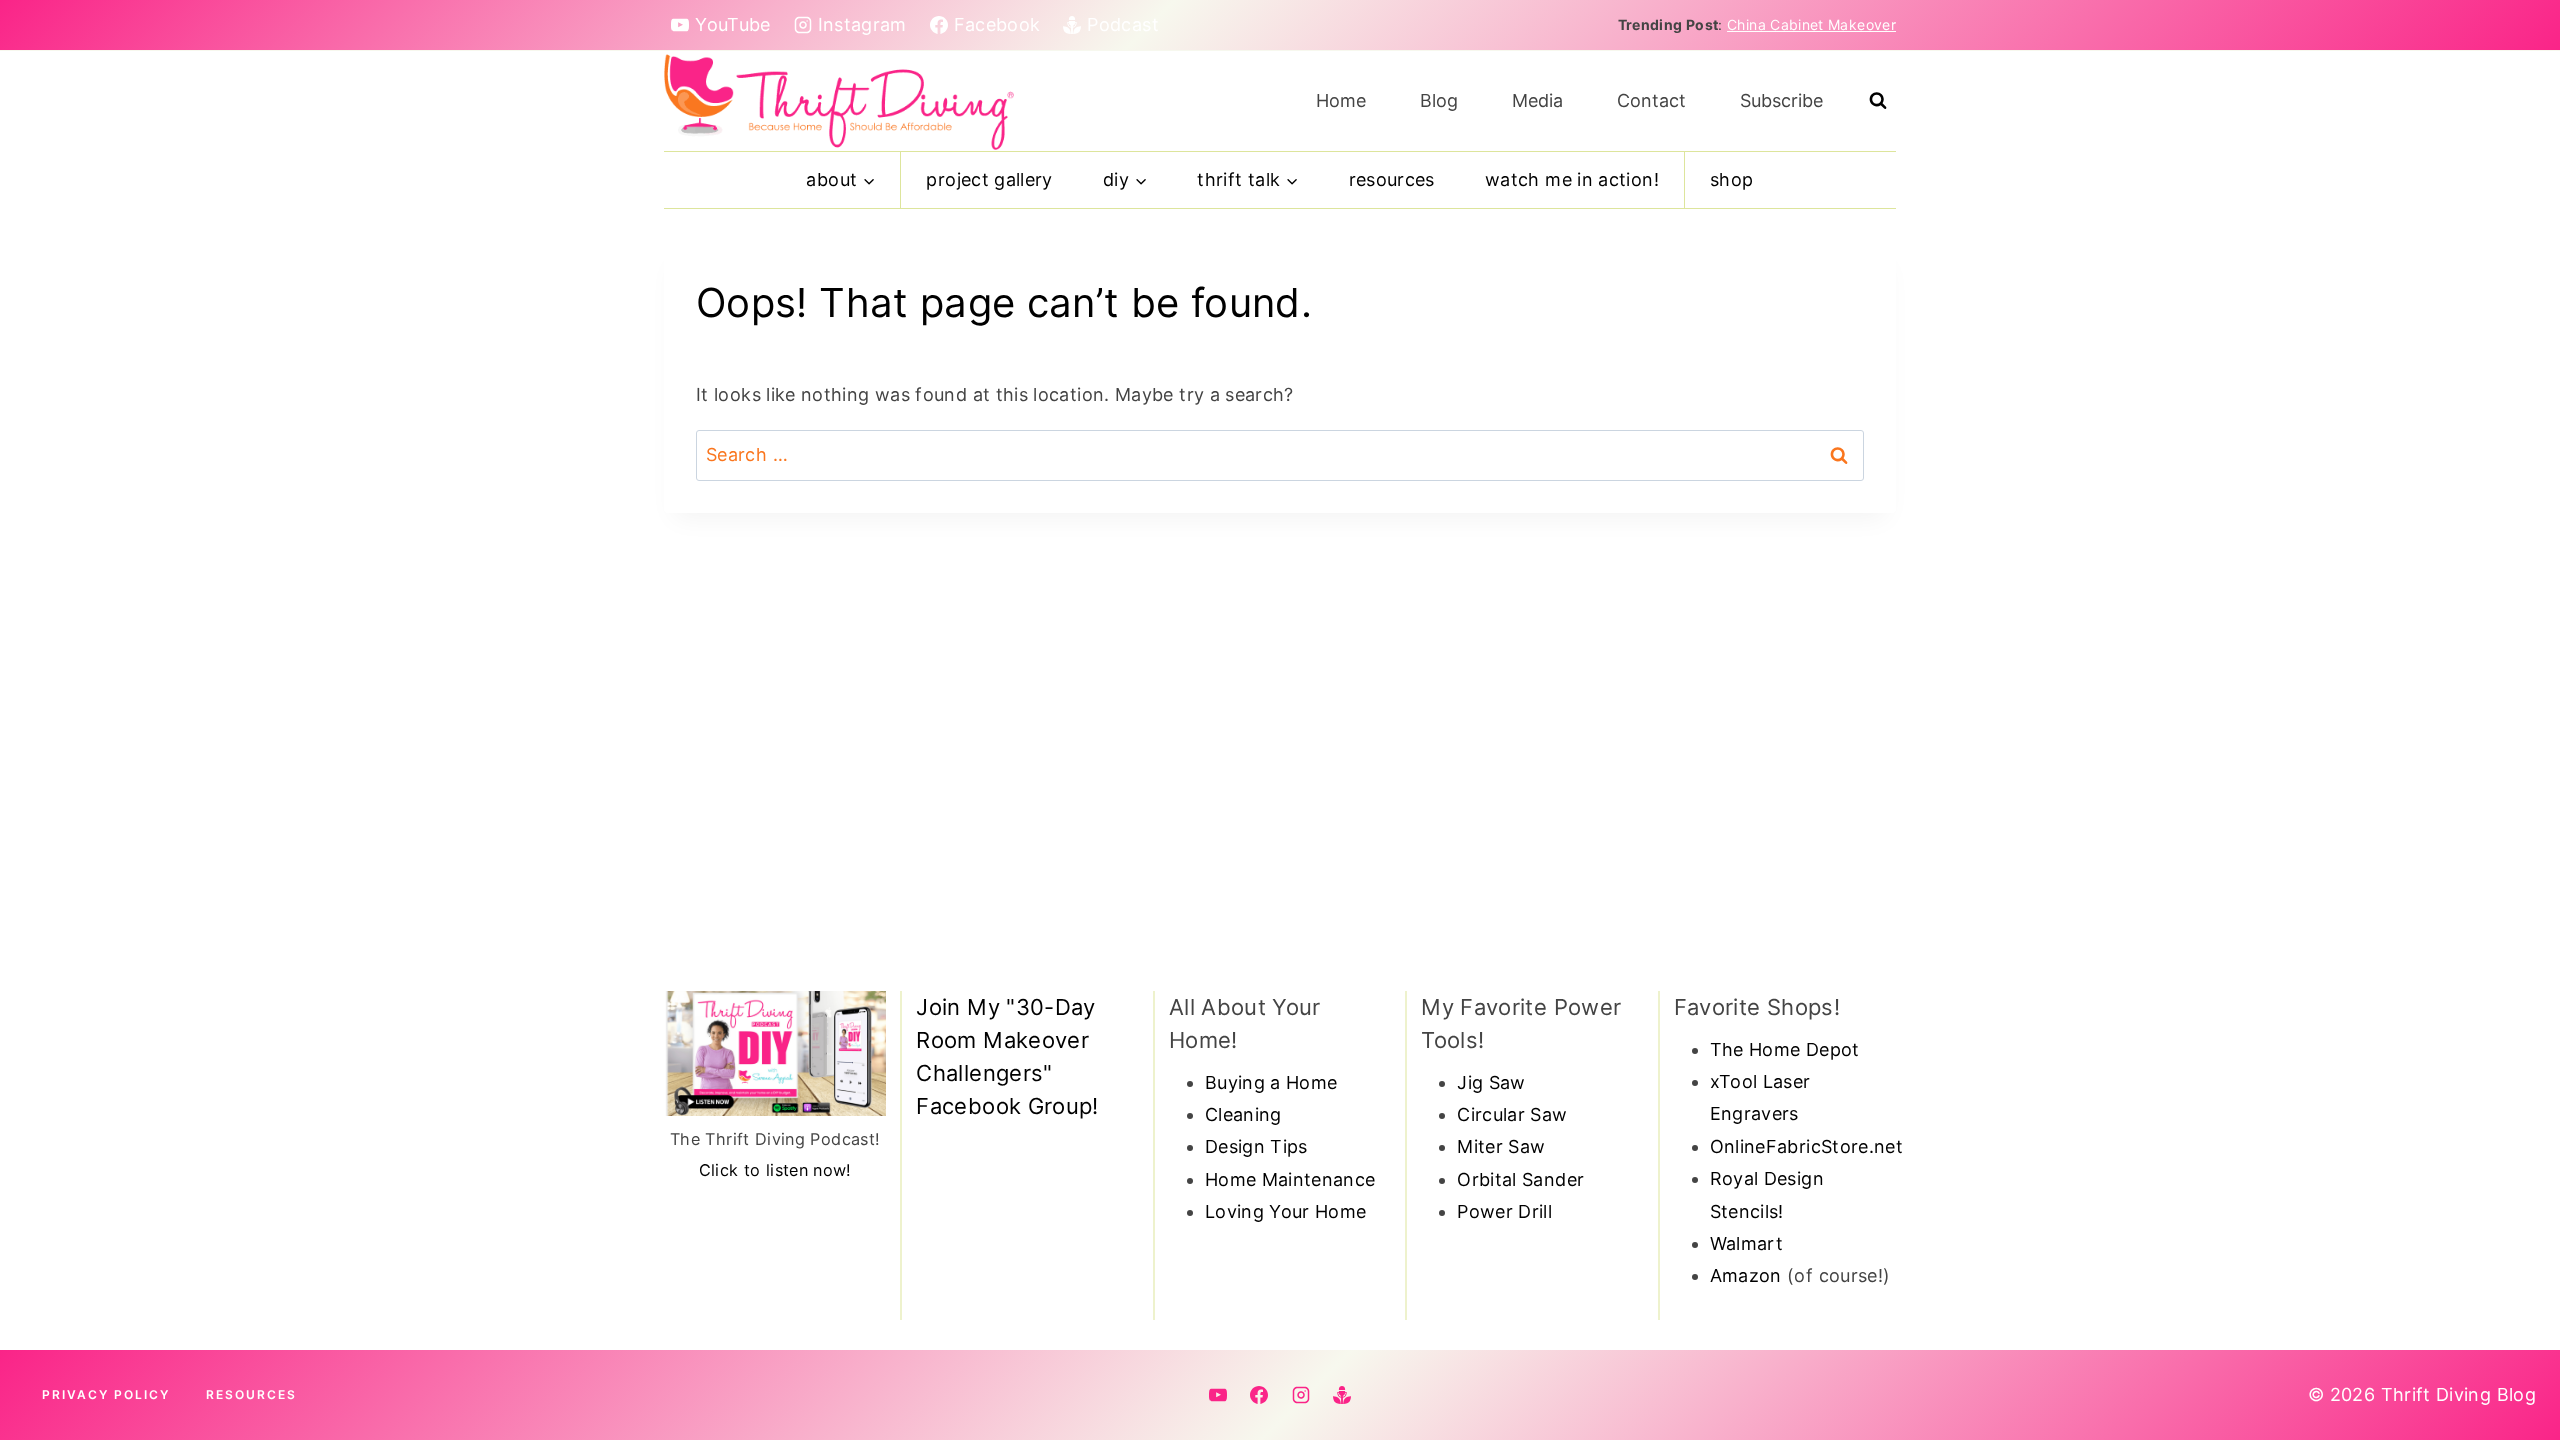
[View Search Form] (1878, 101)
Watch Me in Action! (1572, 179)
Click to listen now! (775, 1170)
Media (1537, 100)
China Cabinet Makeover (1811, 24)
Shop (1731, 179)
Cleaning (1243, 1114)
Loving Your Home (1286, 1211)
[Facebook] (1259, 1395)
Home (1341, 100)
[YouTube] (1218, 1395)
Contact (1651, 100)
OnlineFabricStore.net (1807, 1146)
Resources (1392, 179)
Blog (1439, 100)
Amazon (1746, 1275)
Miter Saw (1501, 1146)
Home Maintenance (1290, 1179)
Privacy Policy (106, 1394)
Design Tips (1256, 1146)
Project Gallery (989, 179)
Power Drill (1504, 1211)
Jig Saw (1491, 1082)
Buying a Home (1271, 1082)
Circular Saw (1512, 1114)
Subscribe (1781, 100)
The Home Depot (1785, 1049)
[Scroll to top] (2512, 1362)
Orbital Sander (1520, 1179)
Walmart (1747, 1243)
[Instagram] (1301, 1395)
